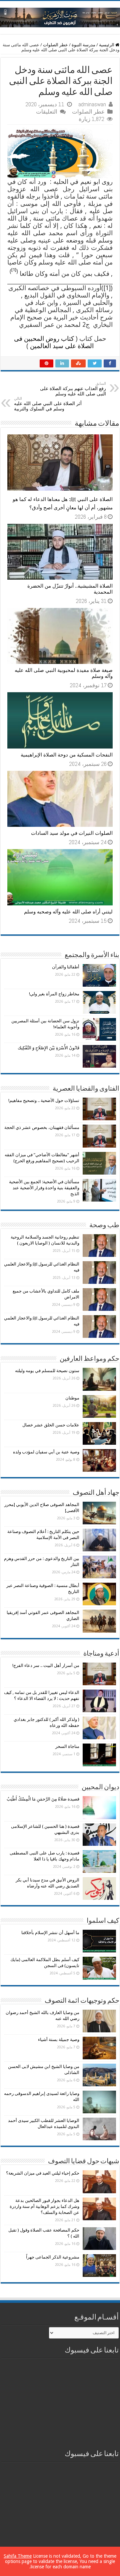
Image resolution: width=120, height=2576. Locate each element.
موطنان (72, 1398)
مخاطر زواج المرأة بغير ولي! (54, 994)
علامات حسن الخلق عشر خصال (51, 1425)
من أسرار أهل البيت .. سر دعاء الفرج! (46, 1665)
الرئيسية (107, 45)
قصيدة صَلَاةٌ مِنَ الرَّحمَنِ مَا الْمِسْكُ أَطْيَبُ (43, 1799)
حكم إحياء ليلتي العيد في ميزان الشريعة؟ (43, 2173)
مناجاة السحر (67, 1746)
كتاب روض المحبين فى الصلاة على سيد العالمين (54, 342)
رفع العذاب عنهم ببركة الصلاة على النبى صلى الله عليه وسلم (73, 389)
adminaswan (92, 104)
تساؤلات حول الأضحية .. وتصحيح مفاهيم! (44, 1100)
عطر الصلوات (55, 45)
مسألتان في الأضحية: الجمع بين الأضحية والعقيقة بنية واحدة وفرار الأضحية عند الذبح (44, 1188)
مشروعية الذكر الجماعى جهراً (53, 2257)
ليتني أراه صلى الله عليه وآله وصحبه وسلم (68, 912)
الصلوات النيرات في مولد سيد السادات (72, 833)
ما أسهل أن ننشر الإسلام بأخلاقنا (50, 1933)
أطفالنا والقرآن (66, 967)
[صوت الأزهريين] (60, 16)
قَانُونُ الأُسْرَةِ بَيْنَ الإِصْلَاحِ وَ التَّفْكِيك (48, 1048)
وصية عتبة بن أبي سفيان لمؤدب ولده (46, 1452)
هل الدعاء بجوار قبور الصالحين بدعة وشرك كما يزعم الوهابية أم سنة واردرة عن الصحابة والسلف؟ (44, 2206)
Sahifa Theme (18, 2556)
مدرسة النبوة (83, 45)
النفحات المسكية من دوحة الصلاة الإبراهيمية (67, 755)
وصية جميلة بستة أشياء (59, 2040)
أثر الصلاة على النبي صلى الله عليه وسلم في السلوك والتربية (48, 404)
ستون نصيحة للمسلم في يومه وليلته (47, 1371)
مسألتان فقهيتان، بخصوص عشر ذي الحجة (42, 1127)
